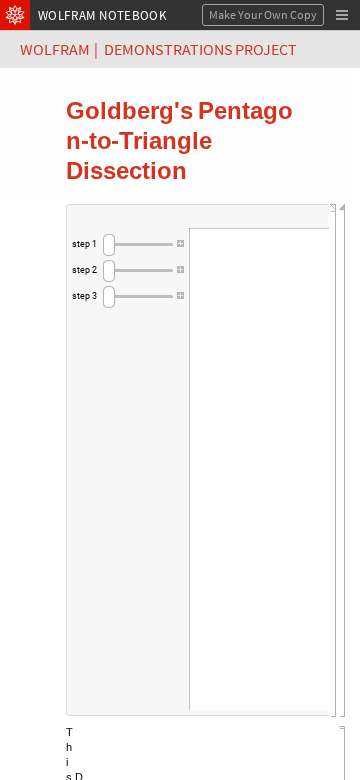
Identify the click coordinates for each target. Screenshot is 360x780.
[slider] (138, 245)
